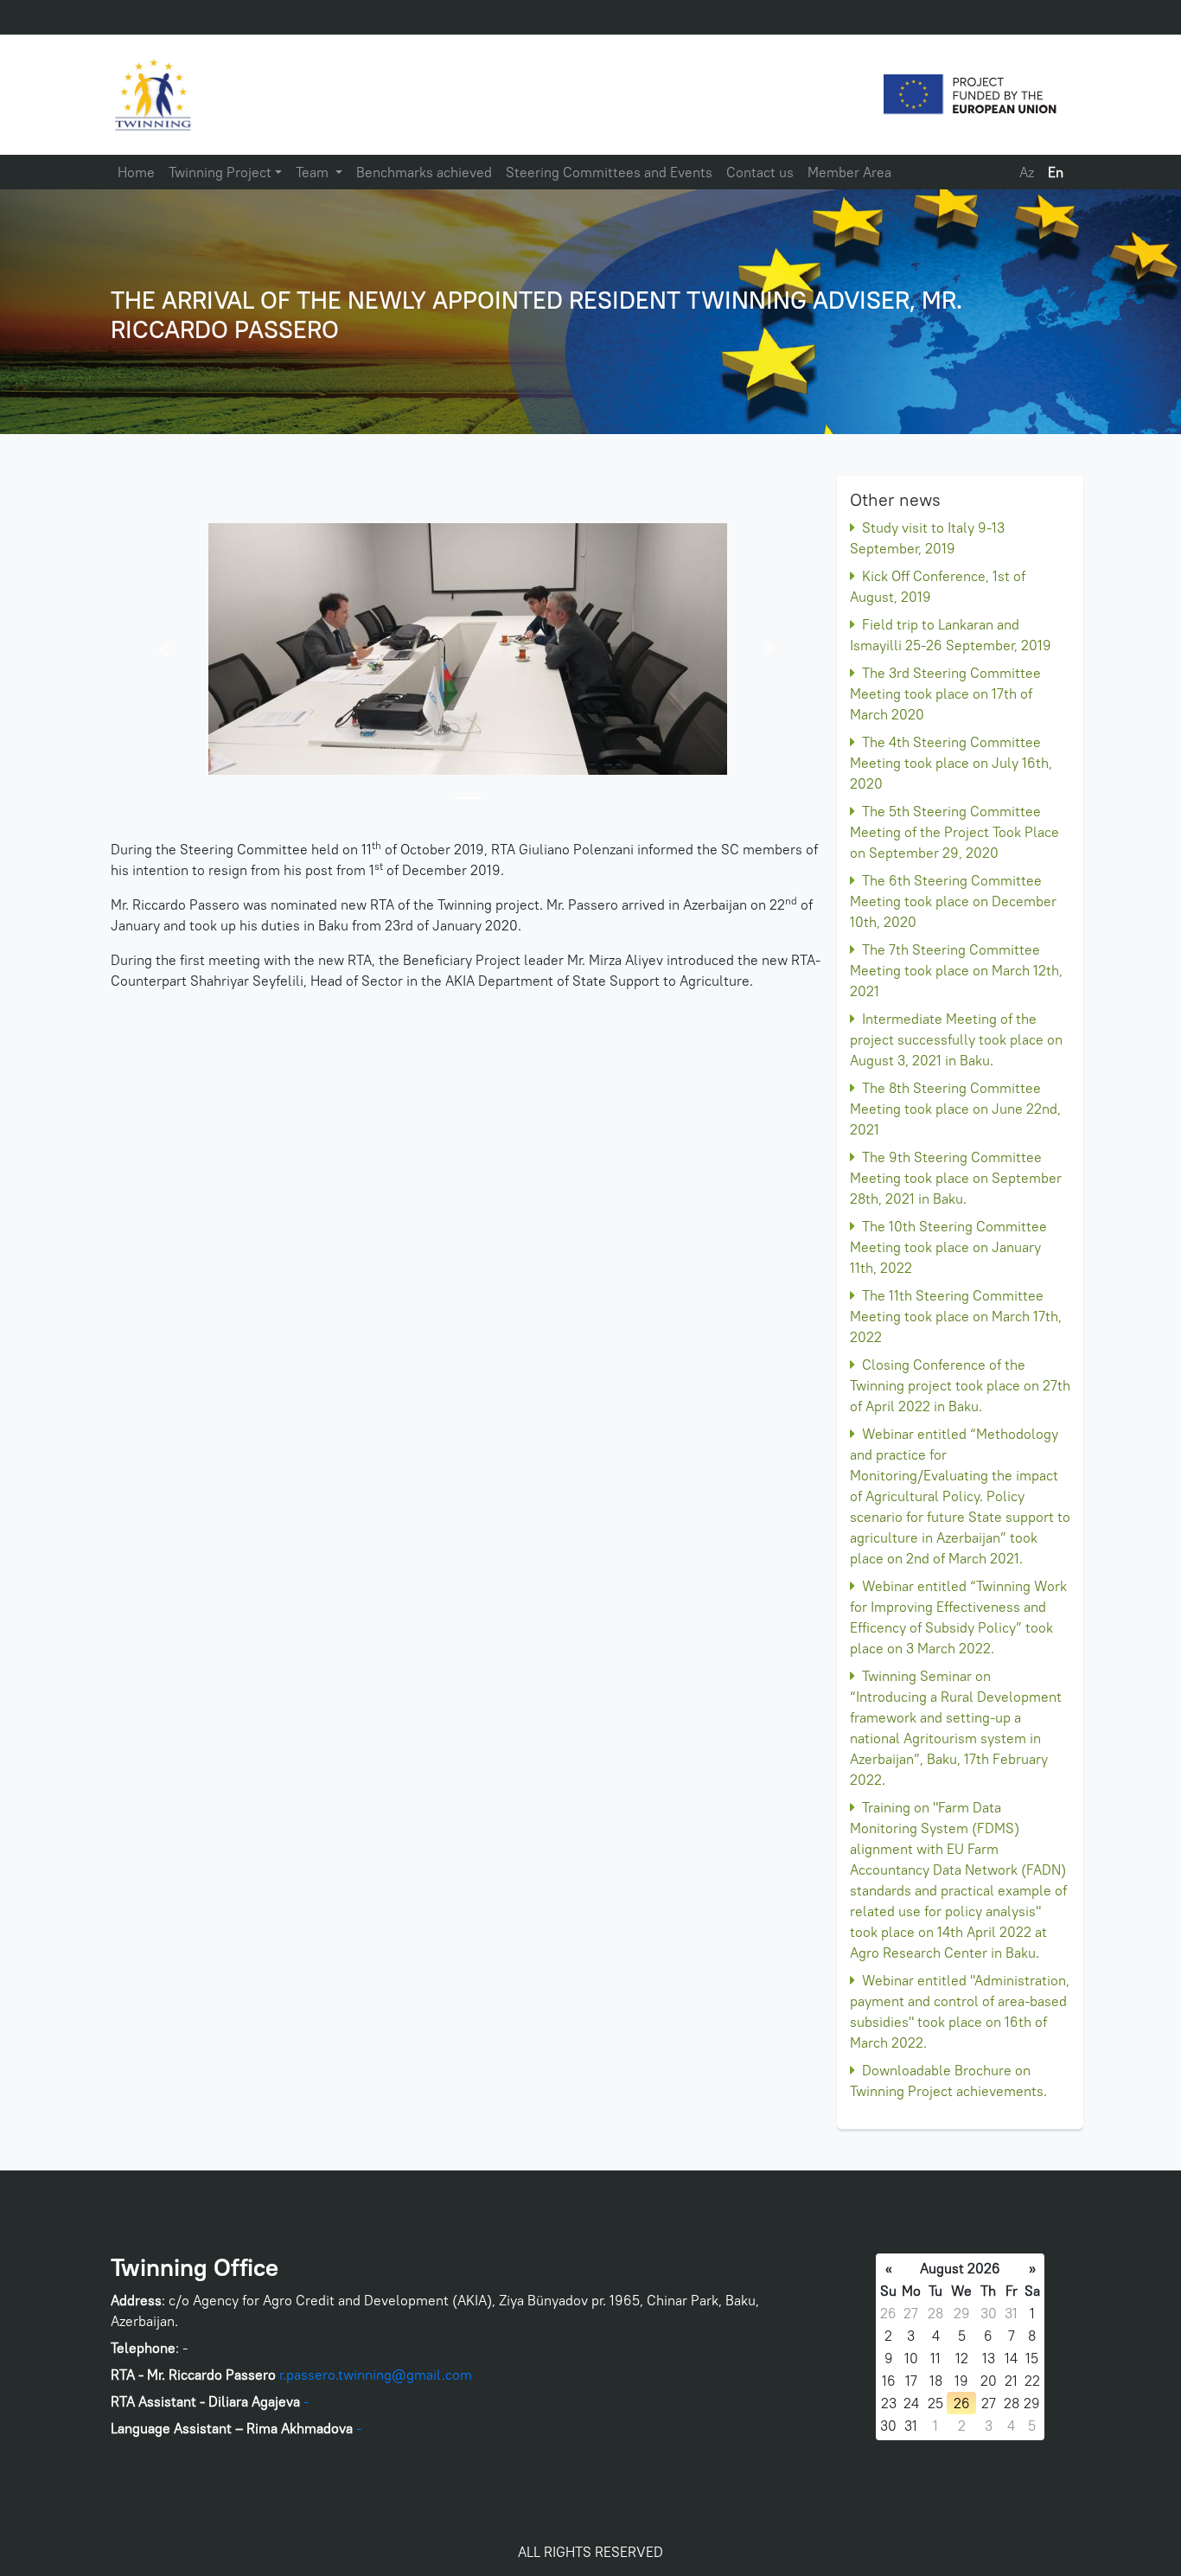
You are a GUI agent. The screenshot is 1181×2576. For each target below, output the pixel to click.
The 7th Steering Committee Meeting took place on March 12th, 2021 (956, 970)
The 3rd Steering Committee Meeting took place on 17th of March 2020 (945, 694)
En (1056, 172)
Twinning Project (220, 172)
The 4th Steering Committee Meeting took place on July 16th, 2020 (951, 763)
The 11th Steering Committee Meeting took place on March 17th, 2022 (956, 1316)
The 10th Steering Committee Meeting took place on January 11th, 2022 (948, 1247)
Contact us (760, 172)
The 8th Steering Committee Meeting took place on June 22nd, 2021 (955, 1109)
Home (136, 172)
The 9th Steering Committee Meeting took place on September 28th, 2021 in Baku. (956, 1178)
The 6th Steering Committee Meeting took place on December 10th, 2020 (953, 901)
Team (314, 172)
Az (1027, 172)
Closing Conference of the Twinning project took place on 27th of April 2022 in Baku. (960, 1385)
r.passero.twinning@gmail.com (376, 2375)
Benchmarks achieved (424, 172)
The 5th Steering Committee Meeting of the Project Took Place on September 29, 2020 (954, 832)
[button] (164, 649)
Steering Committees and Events (609, 172)
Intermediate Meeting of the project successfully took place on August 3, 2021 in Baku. (956, 1039)
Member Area (849, 172)
